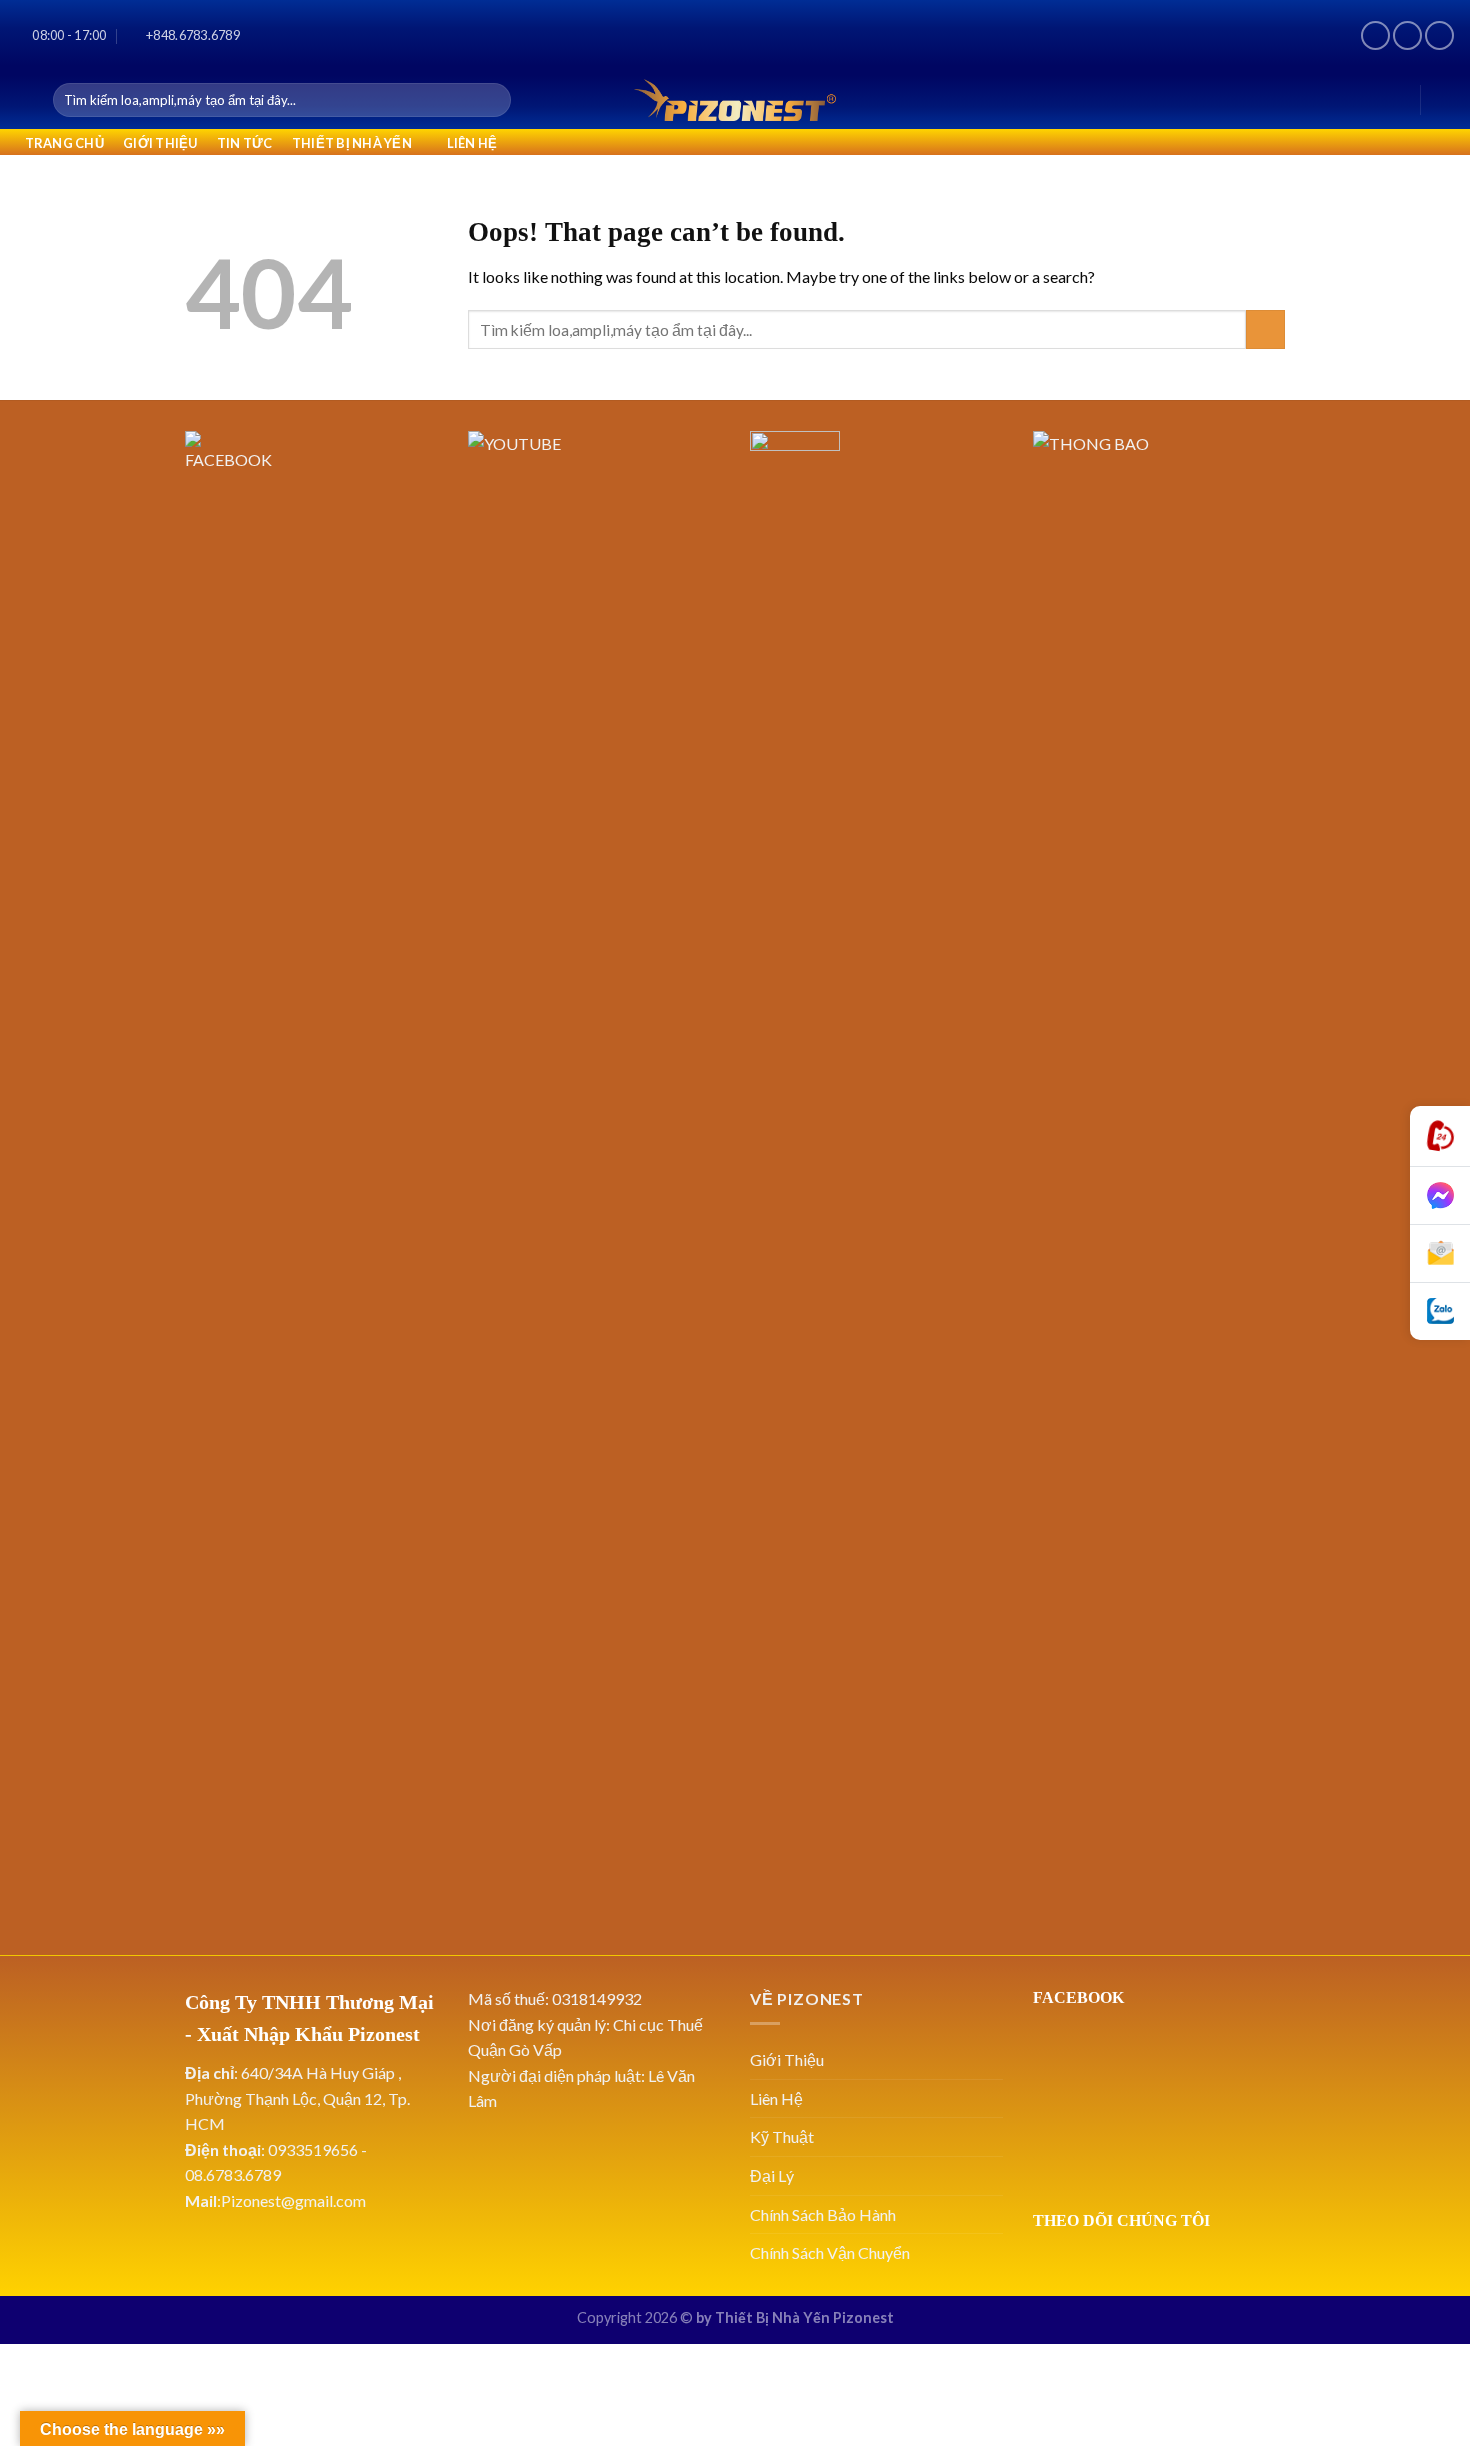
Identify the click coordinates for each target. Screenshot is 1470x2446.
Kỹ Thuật (782, 2136)
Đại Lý (772, 2175)
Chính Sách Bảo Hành (823, 2214)
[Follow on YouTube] (1439, 35)
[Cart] (1445, 100)
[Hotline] (1440, 1136)
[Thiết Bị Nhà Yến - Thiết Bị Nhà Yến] (735, 100)
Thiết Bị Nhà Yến (772, 2317)
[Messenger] (1440, 1196)
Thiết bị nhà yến (352, 143)
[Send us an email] (1407, 35)
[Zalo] (1440, 1311)
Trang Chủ (64, 143)
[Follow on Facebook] (1375, 35)
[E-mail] (1440, 1254)
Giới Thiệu (160, 143)
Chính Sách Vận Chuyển (830, 2252)
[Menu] (27, 99)
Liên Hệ (472, 143)
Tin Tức (245, 143)
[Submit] (492, 100)
